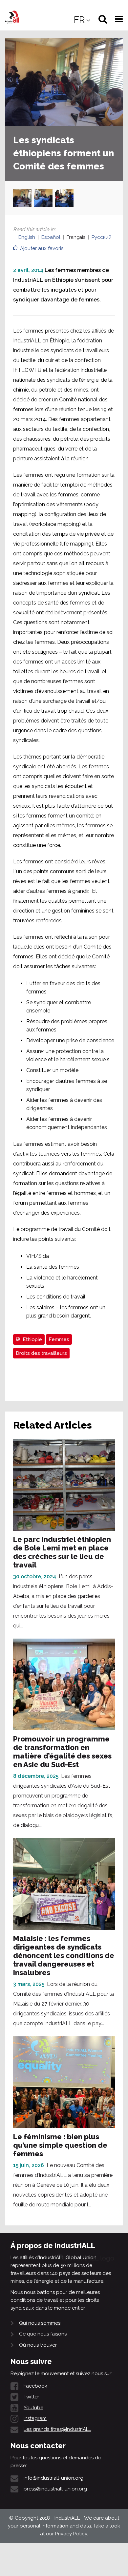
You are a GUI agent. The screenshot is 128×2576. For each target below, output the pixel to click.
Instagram (35, 2418)
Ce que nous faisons (43, 2334)
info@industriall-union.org (53, 2478)
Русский (102, 237)
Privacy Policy (71, 2534)
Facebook (35, 2386)
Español (51, 237)
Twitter (31, 2397)
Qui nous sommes (40, 2323)
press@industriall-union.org (55, 2489)
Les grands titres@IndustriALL (57, 2429)
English (27, 237)
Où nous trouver (38, 2345)
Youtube (33, 2408)
